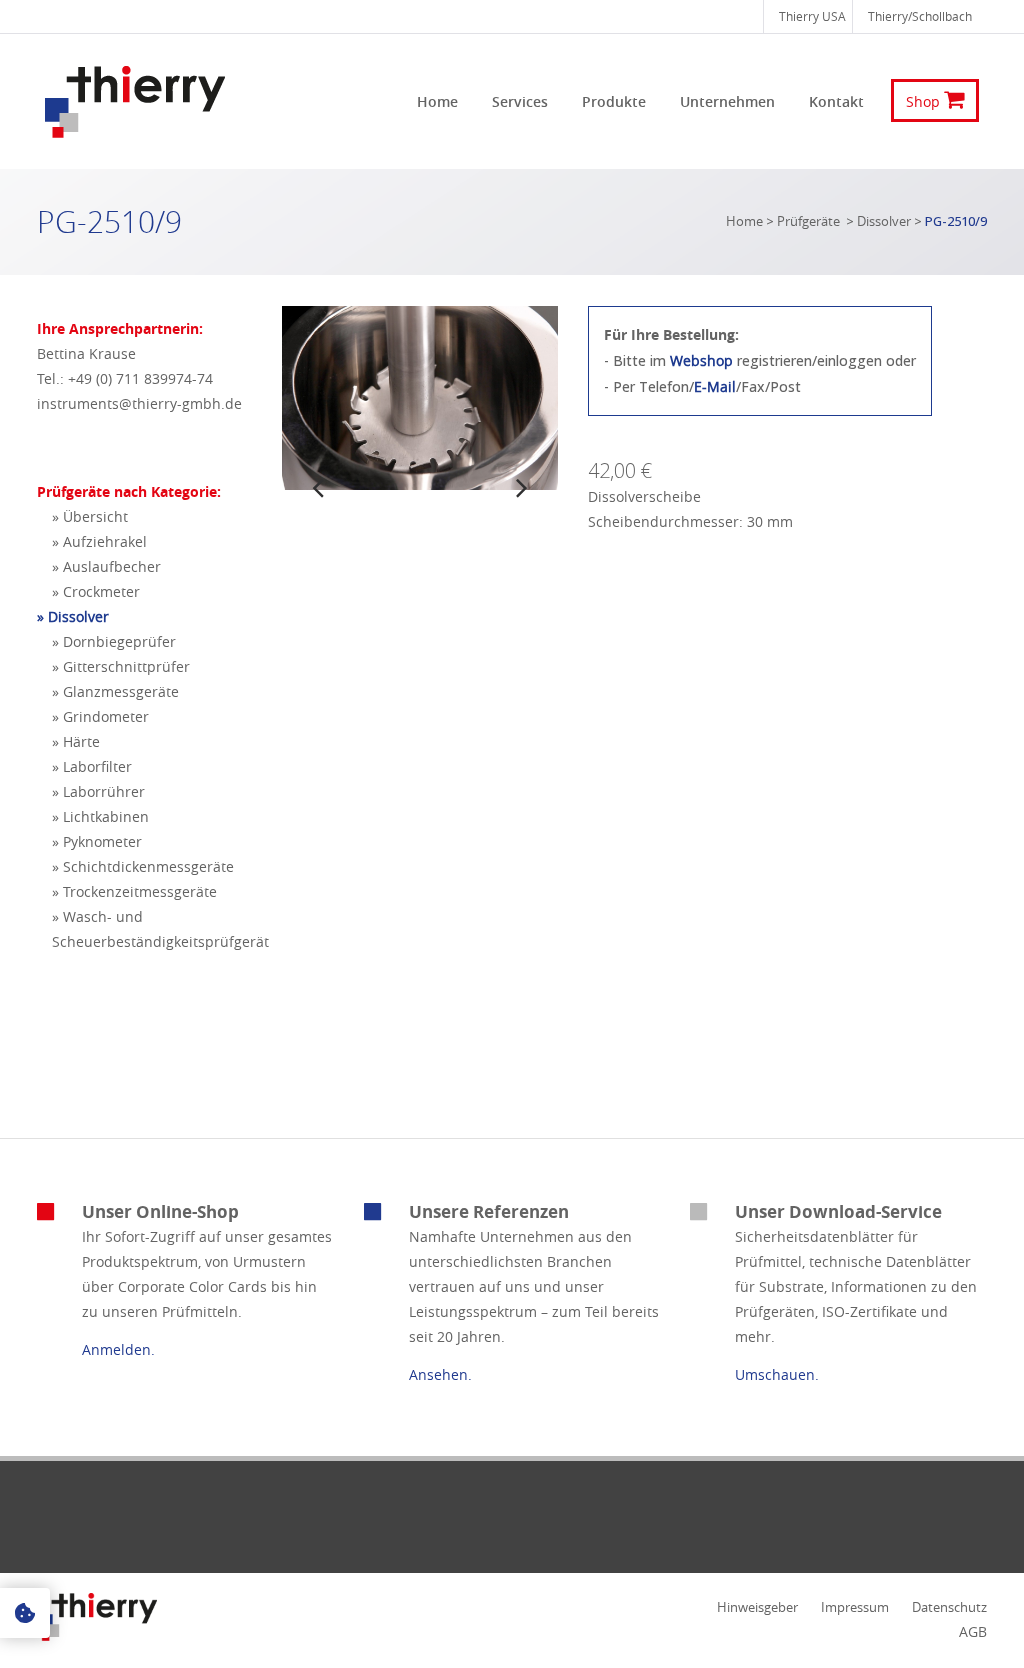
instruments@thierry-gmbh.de (139, 403)
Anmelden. (118, 1349)
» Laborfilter (92, 766)
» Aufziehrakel (99, 541)
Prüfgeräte (808, 221)
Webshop (701, 360)
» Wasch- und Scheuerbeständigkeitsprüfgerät (160, 929)
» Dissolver (73, 616)
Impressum (855, 1607)
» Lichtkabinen (100, 816)
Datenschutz (949, 1607)
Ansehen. (440, 1374)
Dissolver (884, 221)
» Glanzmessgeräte (115, 691)
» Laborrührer (98, 791)
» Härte (76, 741)
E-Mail (715, 386)
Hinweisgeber (757, 1607)
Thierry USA (812, 16)
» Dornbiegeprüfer (114, 641)
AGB (973, 1631)
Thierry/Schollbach (920, 16)
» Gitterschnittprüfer (121, 666)
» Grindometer (100, 716)
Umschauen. (777, 1374)
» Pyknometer (97, 841)
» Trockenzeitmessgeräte (134, 891)
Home (744, 221)
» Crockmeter (96, 591)
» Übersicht (90, 516)
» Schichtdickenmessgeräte (143, 866)
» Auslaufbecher (106, 566)
